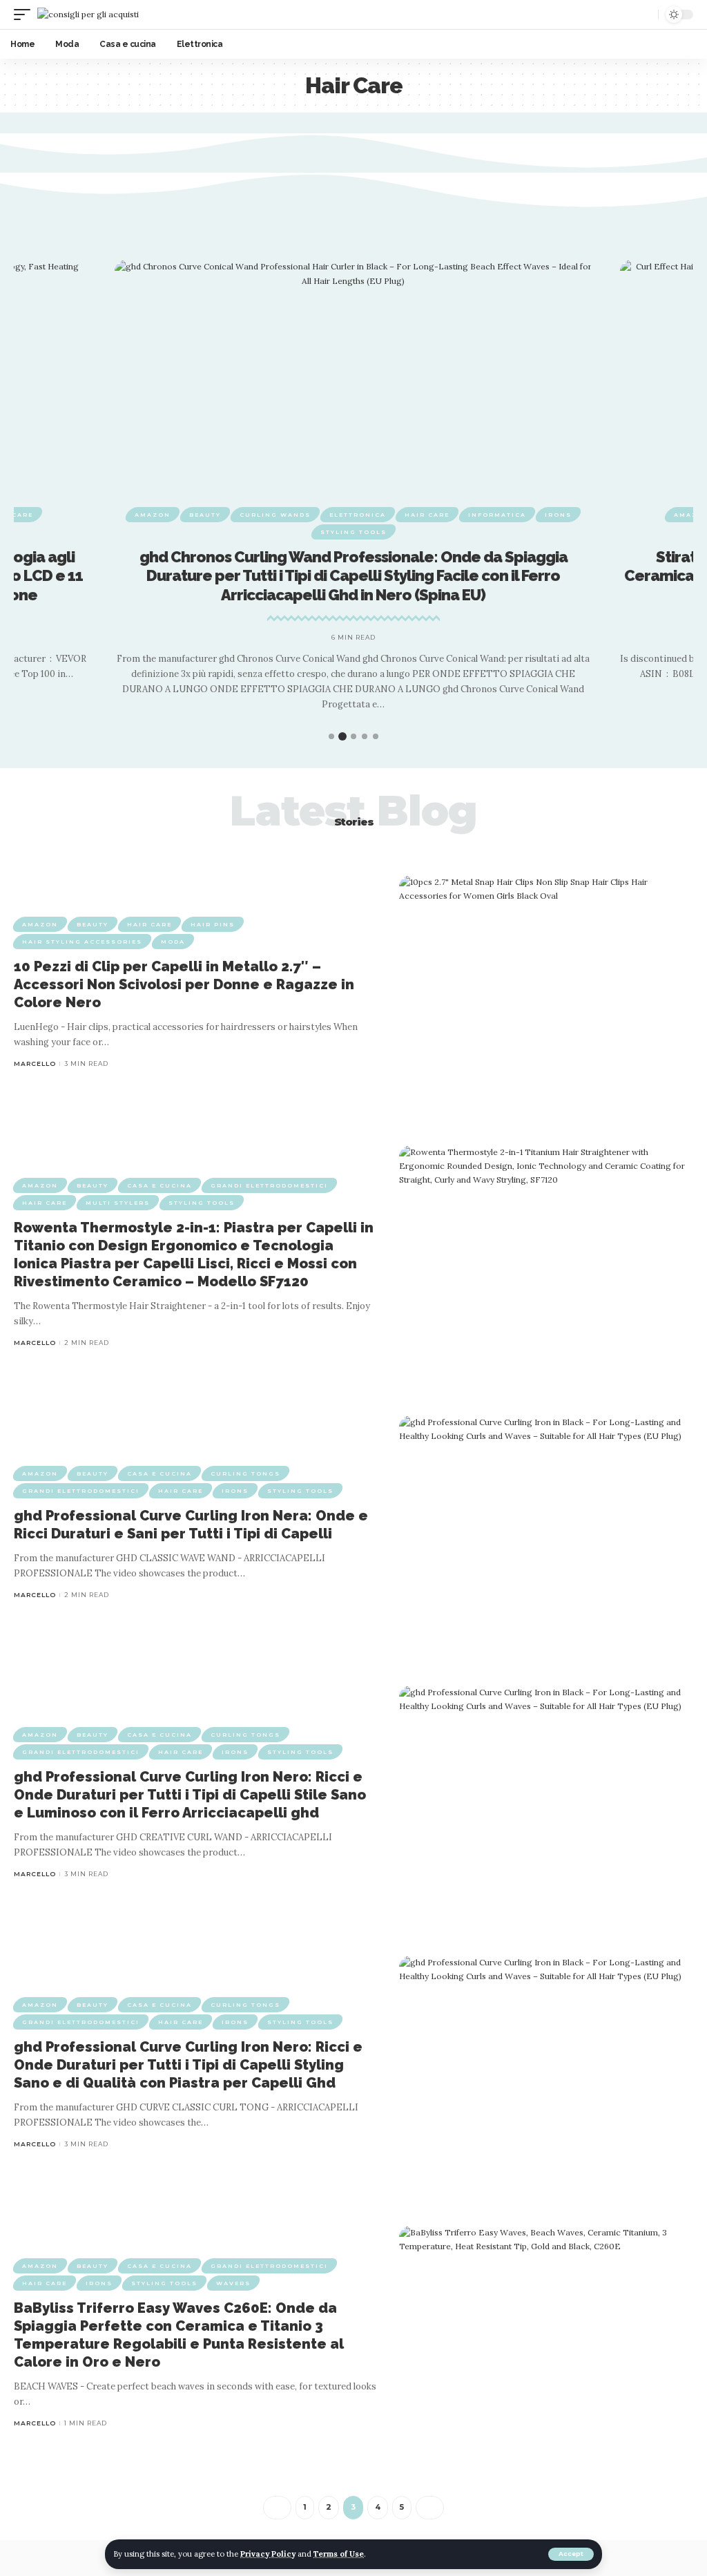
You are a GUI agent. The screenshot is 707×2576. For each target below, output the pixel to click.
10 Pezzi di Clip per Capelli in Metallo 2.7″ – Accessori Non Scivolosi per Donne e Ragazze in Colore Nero (184, 984)
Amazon (153, 515)
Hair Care (427, 515)
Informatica (497, 515)
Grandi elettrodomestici (269, 1185)
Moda (173, 942)
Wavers (233, 2283)
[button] (316, 737)
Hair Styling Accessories (82, 942)
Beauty (205, 515)
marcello (35, 1063)
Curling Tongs (245, 1473)
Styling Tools (353, 532)
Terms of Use (339, 2554)
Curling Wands (275, 515)
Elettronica (358, 515)
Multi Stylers (118, 1203)
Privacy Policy (268, 2554)
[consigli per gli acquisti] (88, 14)
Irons (558, 515)
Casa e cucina (159, 1185)
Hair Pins (213, 924)
